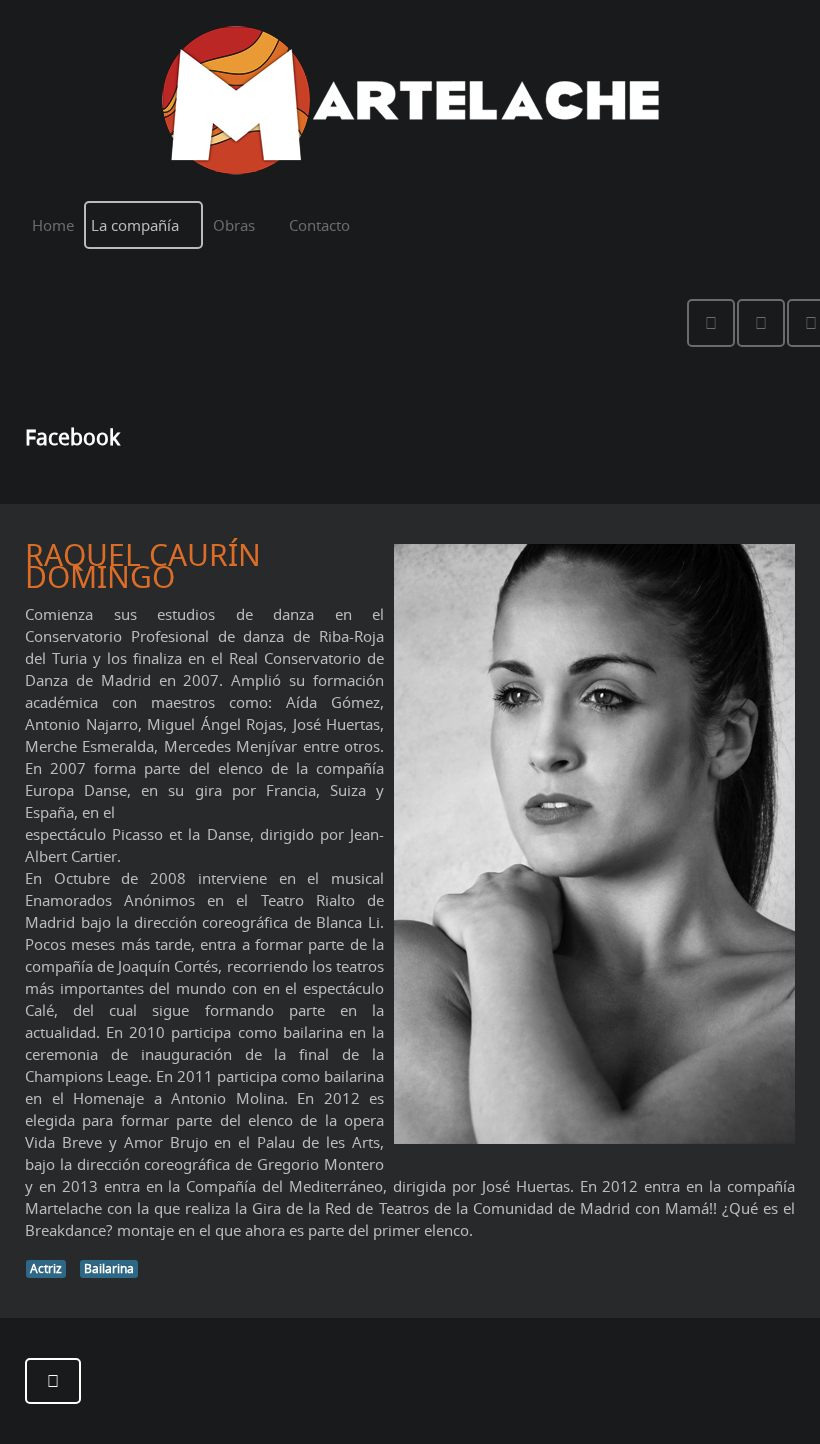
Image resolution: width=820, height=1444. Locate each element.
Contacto (319, 225)
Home (53, 225)
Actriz (46, 1268)
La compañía (135, 225)
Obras (234, 225)
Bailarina (109, 1268)
